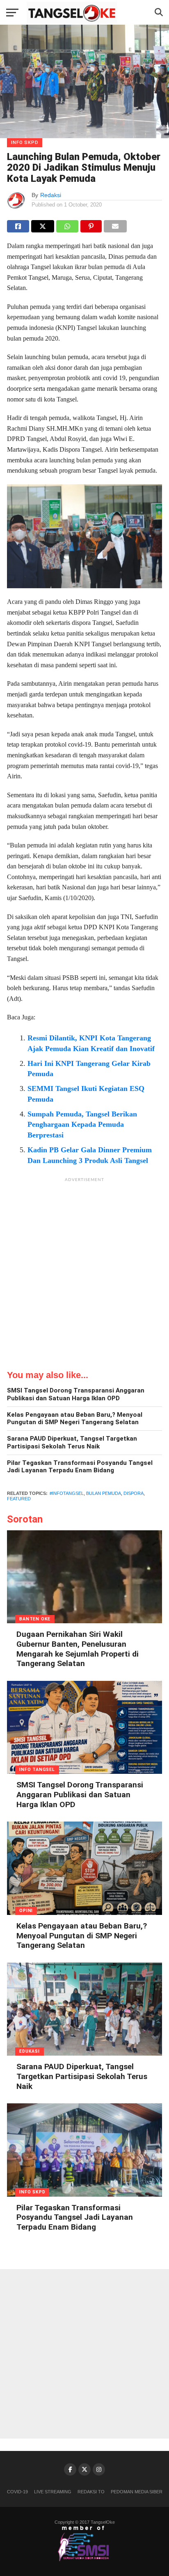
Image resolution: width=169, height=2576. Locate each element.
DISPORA (134, 1493)
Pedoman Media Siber (137, 2492)
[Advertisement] (84, 1271)
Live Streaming (53, 2492)
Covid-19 (17, 2492)
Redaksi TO (91, 2492)
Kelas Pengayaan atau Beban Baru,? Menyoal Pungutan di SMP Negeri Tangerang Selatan (75, 1419)
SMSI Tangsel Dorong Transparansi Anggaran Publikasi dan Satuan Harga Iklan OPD (76, 1394)
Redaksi (51, 195)
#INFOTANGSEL (67, 1493)
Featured (19, 1499)
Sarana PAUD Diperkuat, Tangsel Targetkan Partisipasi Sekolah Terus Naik (72, 1442)
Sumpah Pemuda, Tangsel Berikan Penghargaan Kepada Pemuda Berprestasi (82, 1125)
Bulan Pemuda (104, 1493)
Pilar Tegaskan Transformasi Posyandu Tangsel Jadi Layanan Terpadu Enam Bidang (80, 1467)
